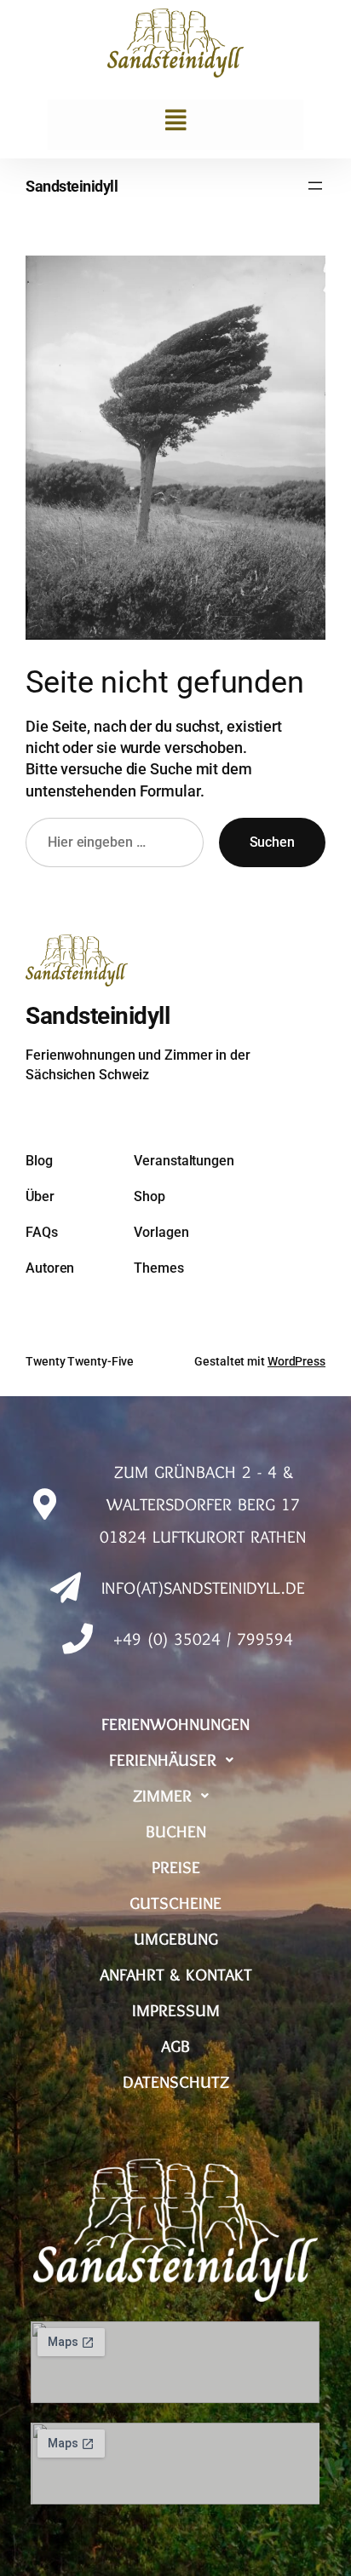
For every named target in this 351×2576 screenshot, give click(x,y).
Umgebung (176, 1939)
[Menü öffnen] (315, 186)
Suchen (272, 842)
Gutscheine (175, 1903)
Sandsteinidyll (72, 186)
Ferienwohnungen (175, 1724)
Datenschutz (176, 2082)
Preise (176, 1867)
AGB (175, 2046)
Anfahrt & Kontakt (176, 1975)
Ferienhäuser (163, 1760)
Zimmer (162, 1796)
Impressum (176, 2010)
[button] (176, 121)
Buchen (176, 1831)
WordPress (296, 1361)
